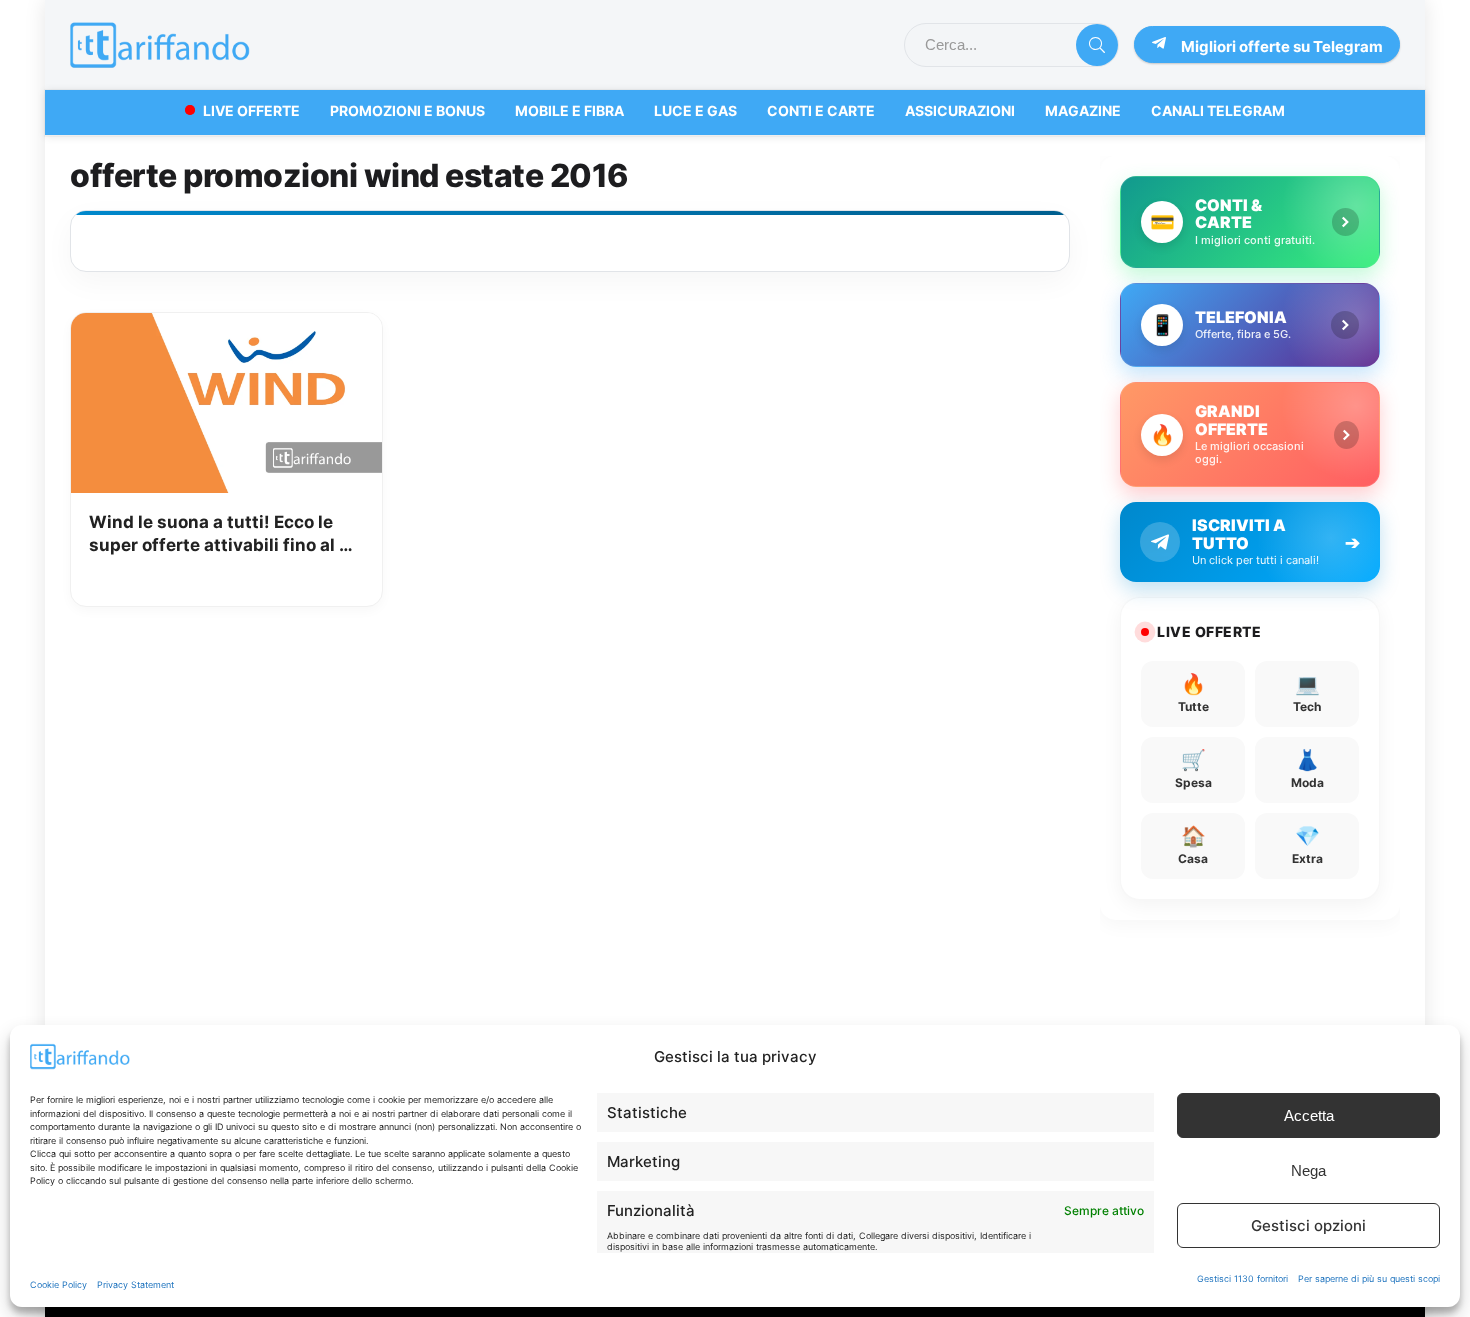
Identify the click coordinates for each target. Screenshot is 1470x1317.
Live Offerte (251, 110)
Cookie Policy (58, 1284)
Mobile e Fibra (569, 110)
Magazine (1083, 110)
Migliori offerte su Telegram (1282, 46)
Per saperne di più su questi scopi (1369, 1278)
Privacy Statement (135, 1284)
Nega (1308, 1170)
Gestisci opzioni (1308, 1225)
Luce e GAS (695, 110)
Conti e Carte (821, 110)
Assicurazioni (960, 110)
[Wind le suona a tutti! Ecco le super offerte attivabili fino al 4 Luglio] (226, 327)
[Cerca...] (1097, 45)
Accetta (1309, 1115)
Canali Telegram (1218, 110)
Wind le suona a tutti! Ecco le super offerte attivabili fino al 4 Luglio (220, 535)
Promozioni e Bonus (407, 110)
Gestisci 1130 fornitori (1242, 1278)
